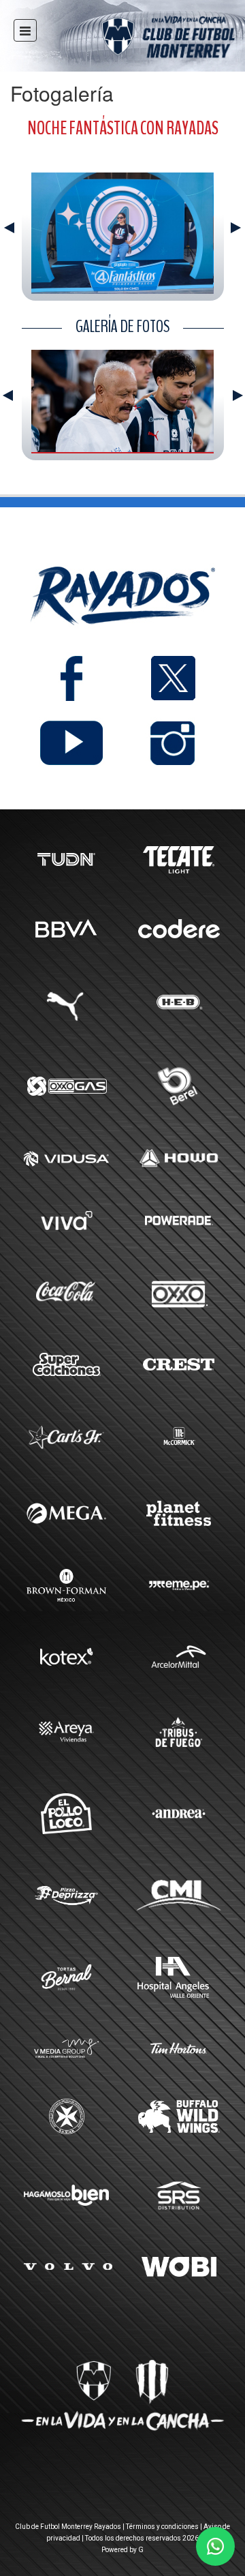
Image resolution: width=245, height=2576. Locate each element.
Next (236, 228)
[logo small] (144, 39)
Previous (9, 228)
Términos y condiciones (162, 2527)
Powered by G (122, 2550)
